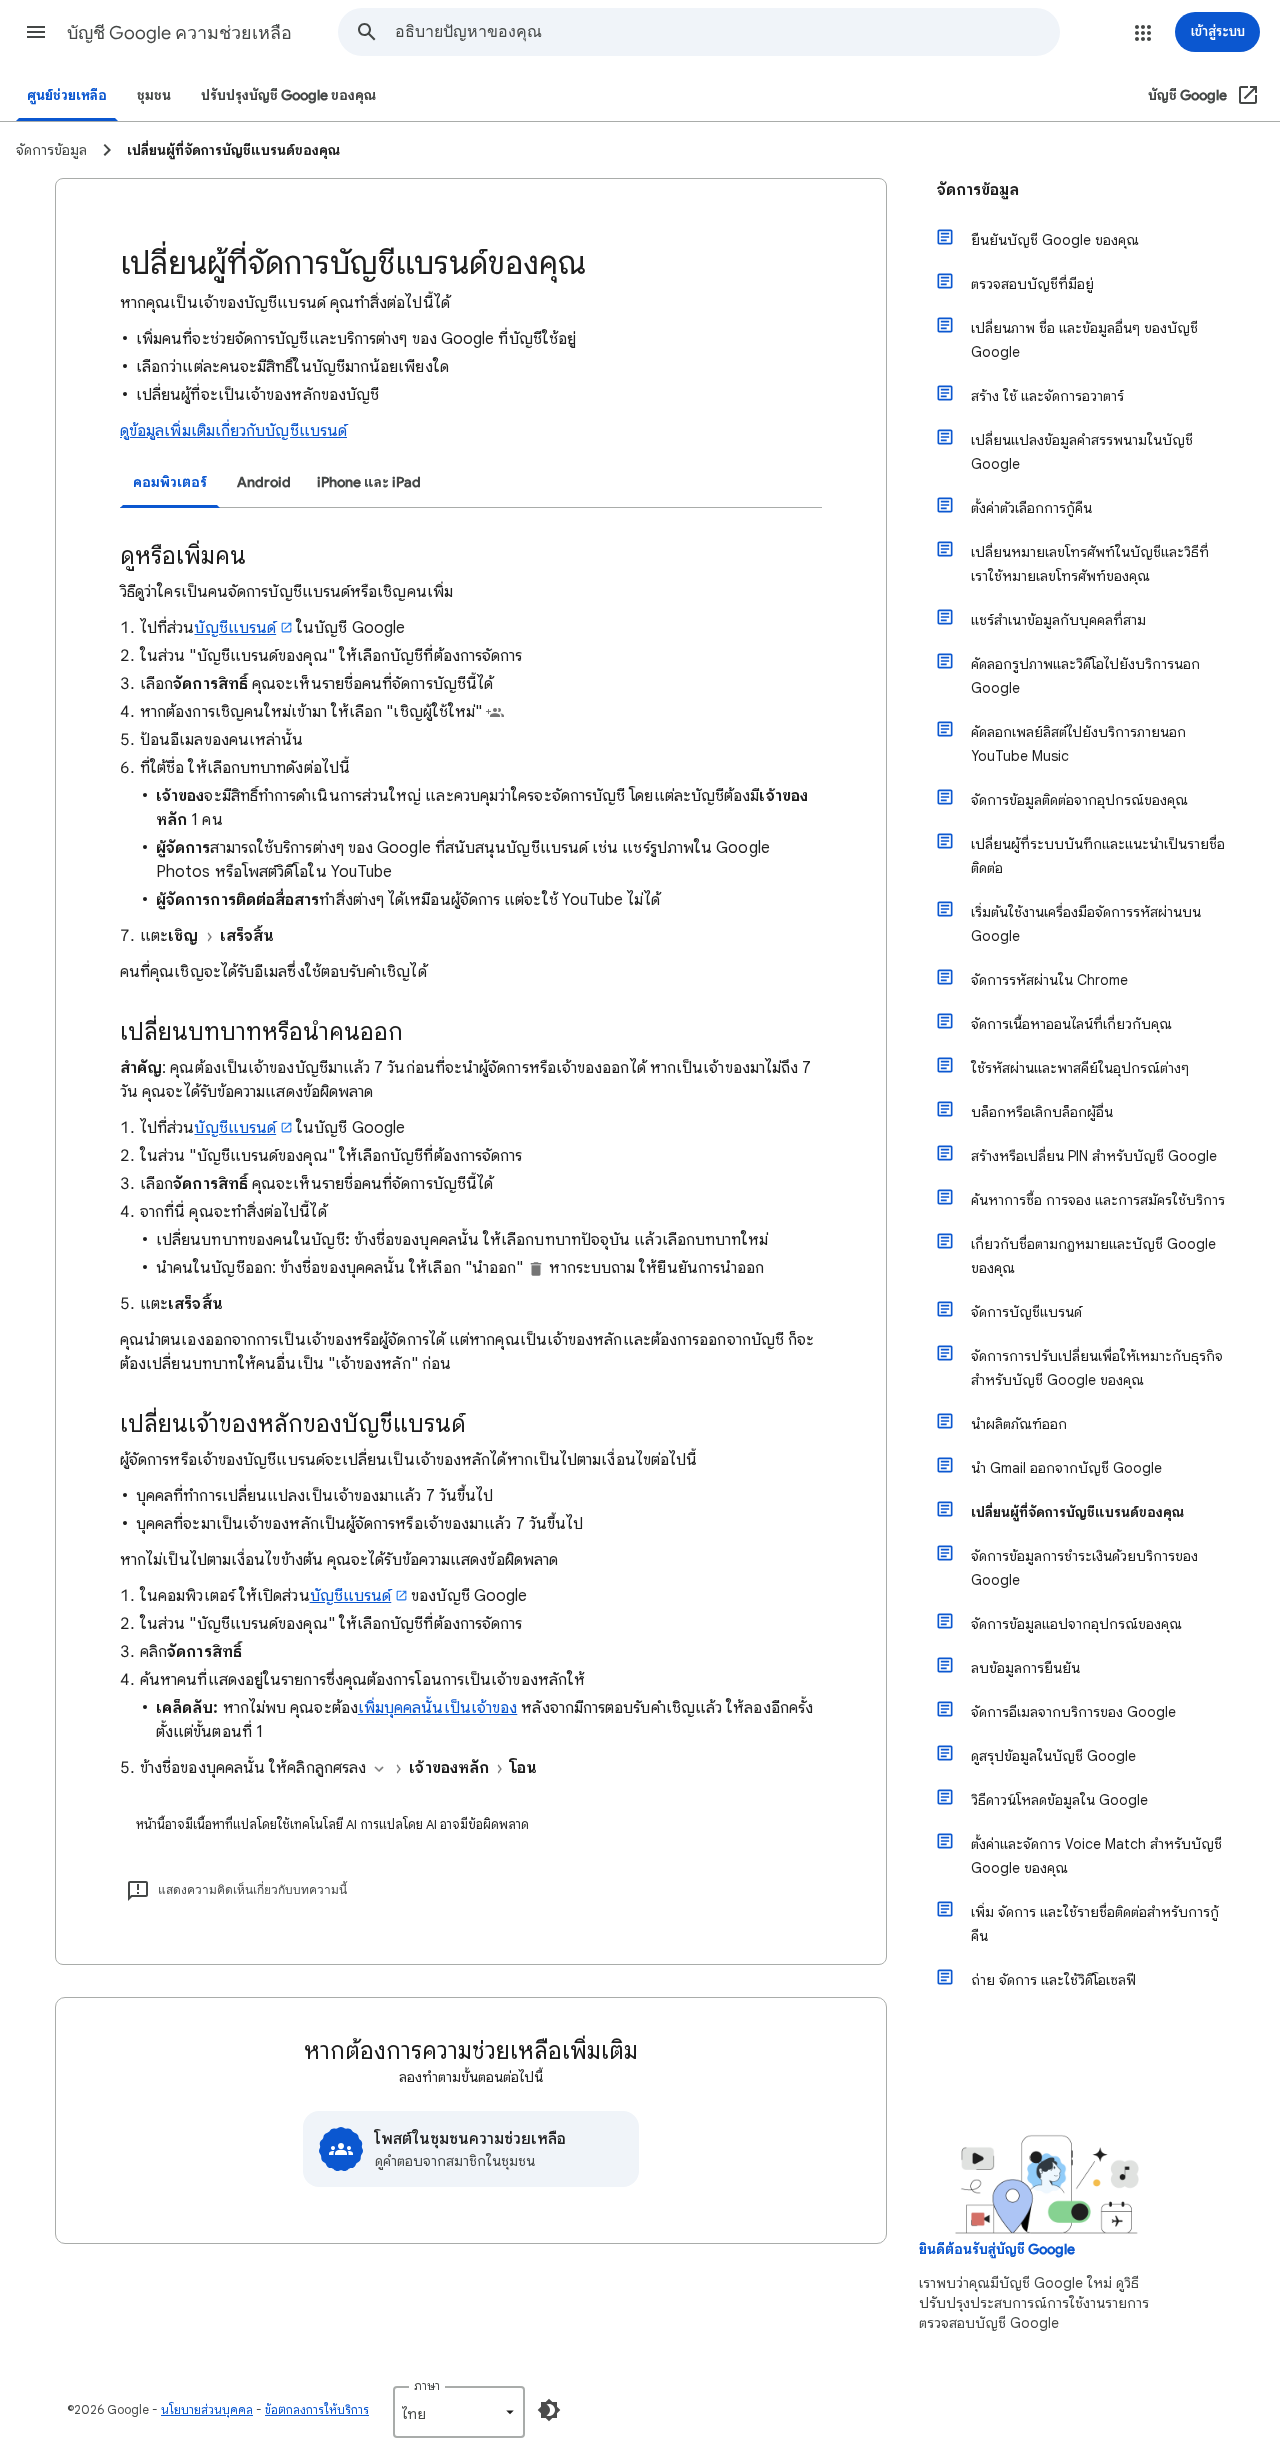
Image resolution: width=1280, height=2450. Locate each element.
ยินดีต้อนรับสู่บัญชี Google (997, 2249)
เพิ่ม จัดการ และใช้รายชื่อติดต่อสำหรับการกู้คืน (1095, 1924)
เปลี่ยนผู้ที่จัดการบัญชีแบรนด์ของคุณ (1077, 1512)
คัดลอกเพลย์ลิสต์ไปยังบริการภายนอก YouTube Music (1078, 744)
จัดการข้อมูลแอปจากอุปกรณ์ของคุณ (1076, 1624)
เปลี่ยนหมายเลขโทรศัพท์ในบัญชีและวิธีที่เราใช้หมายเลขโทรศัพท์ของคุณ (1090, 564)
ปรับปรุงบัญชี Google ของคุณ (288, 95)
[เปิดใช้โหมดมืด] (549, 2410)
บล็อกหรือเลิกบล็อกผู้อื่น (1042, 1112)
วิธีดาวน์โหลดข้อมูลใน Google (1059, 1800)
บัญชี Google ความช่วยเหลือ (179, 33)
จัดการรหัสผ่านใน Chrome (1049, 980)
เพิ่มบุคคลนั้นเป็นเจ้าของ (437, 1708)
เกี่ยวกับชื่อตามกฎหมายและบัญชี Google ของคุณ (1093, 1256)
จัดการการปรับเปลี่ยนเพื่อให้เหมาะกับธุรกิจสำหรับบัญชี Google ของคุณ (1097, 1368)
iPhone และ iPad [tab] (369, 482)
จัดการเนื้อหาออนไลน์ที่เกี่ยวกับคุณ (1071, 1024)
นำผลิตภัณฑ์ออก (1019, 1424)
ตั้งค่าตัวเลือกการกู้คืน (1031, 508)
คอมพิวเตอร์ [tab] (170, 482)
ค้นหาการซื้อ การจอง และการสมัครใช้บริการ (1098, 1200)
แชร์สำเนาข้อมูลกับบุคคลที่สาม (1058, 620)
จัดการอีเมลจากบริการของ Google (1073, 1712)
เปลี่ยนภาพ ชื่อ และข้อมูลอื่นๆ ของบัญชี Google (1084, 340)
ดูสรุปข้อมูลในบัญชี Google (1053, 1756)
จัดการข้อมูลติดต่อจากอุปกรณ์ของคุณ (1079, 800)
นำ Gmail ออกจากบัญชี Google (1066, 1468)
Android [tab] (264, 482)
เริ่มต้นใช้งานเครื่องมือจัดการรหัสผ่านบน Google (1086, 924)
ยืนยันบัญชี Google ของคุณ (1055, 240)
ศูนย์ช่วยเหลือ (67, 95)
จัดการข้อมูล (978, 190)
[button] (36, 32)
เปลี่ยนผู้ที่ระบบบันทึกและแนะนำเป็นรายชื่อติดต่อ (1098, 856)
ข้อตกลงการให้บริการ (317, 2409)
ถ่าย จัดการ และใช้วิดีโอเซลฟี (1053, 1980)
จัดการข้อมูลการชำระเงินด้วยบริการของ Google (1084, 1568)
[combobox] (727, 32)
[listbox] (459, 2412)
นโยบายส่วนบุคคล (207, 2409)
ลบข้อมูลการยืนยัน (1025, 1668)
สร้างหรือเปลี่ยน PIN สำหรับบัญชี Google (1094, 1156)
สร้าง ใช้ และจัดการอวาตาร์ (1047, 396)
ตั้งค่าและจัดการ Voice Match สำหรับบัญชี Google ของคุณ (1096, 1856)
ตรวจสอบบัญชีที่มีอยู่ (1032, 284)
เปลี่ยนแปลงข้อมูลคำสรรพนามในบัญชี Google (1082, 452)
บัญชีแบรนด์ (235, 628)
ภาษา (427, 2385)
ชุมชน (154, 95)
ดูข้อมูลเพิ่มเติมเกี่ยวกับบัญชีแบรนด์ (233, 431)
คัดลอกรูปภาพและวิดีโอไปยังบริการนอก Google (1085, 676)
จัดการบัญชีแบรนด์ (1026, 1312)
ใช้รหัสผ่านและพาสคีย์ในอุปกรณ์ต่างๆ (1080, 1068)
